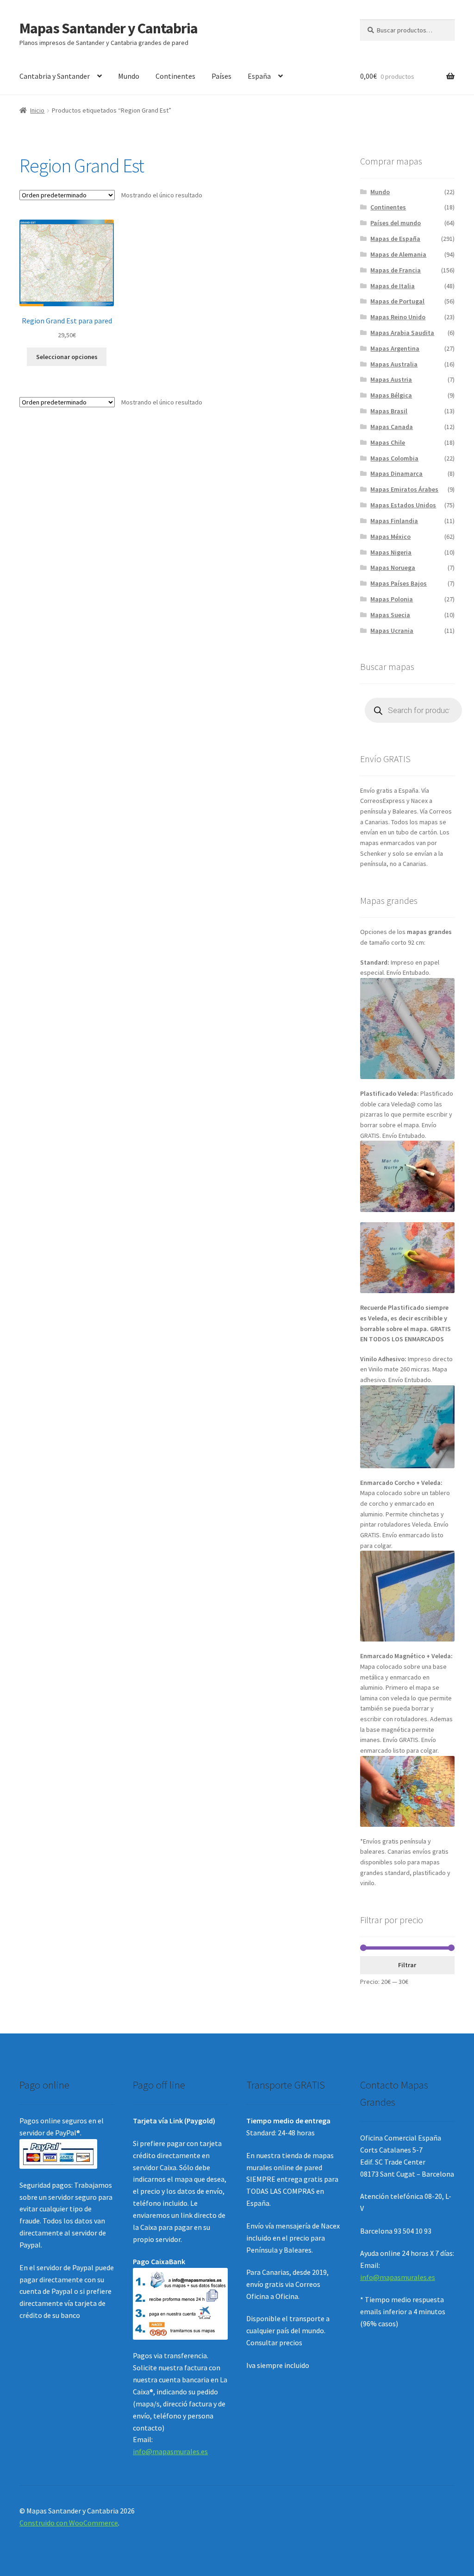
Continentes (175, 76)
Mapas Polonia (392, 599)
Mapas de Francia (396, 270)
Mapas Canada (392, 427)
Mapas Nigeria (391, 552)
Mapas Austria (391, 379)
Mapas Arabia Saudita (402, 333)
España (259, 76)
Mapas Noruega (393, 568)
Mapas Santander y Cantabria (109, 28)
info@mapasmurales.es (170, 2451)
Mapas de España (395, 239)
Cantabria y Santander (55, 76)
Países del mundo (396, 223)
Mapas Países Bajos (399, 583)
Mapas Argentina (395, 348)
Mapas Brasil (389, 411)
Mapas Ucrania (392, 631)
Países (221, 76)
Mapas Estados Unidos (403, 505)
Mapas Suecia (390, 615)
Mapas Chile (388, 442)
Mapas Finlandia (394, 521)
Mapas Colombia (394, 458)
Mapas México (390, 537)
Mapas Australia (394, 364)
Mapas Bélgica (391, 395)
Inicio (37, 110)
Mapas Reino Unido (398, 317)
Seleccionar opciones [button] (67, 357)
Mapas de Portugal (397, 301)
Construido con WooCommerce (69, 2523)
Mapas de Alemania (398, 254)
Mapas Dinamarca (396, 474)
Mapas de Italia (393, 286)
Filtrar (407, 1965)
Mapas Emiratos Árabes (404, 489)
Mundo (129, 76)
